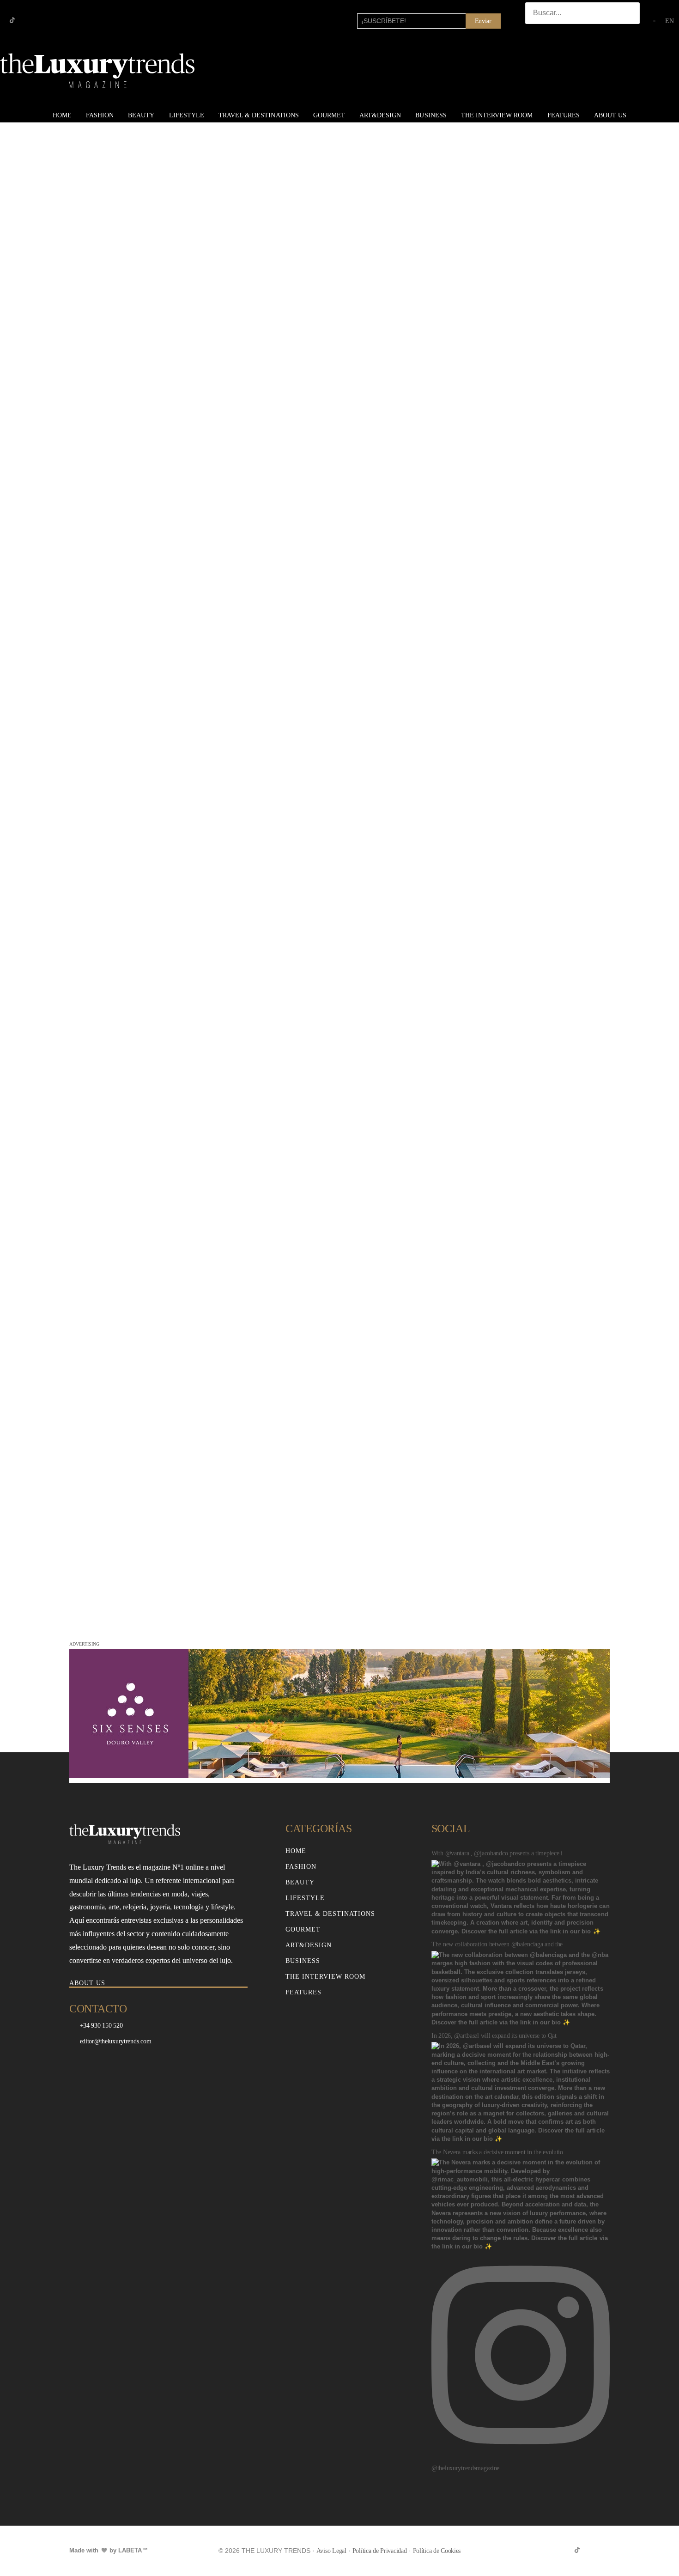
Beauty (141, 115)
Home (62, 115)
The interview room (497, 115)
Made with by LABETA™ (109, 2550)
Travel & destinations (259, 115)
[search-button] (534, 33)
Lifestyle (187, 115)
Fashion (100, 115)
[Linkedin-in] (42, 20)
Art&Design (380, 115)
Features (564, 115)
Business (431, 115)
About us (610, 115)
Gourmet (329, 115)
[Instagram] (27, 20)
